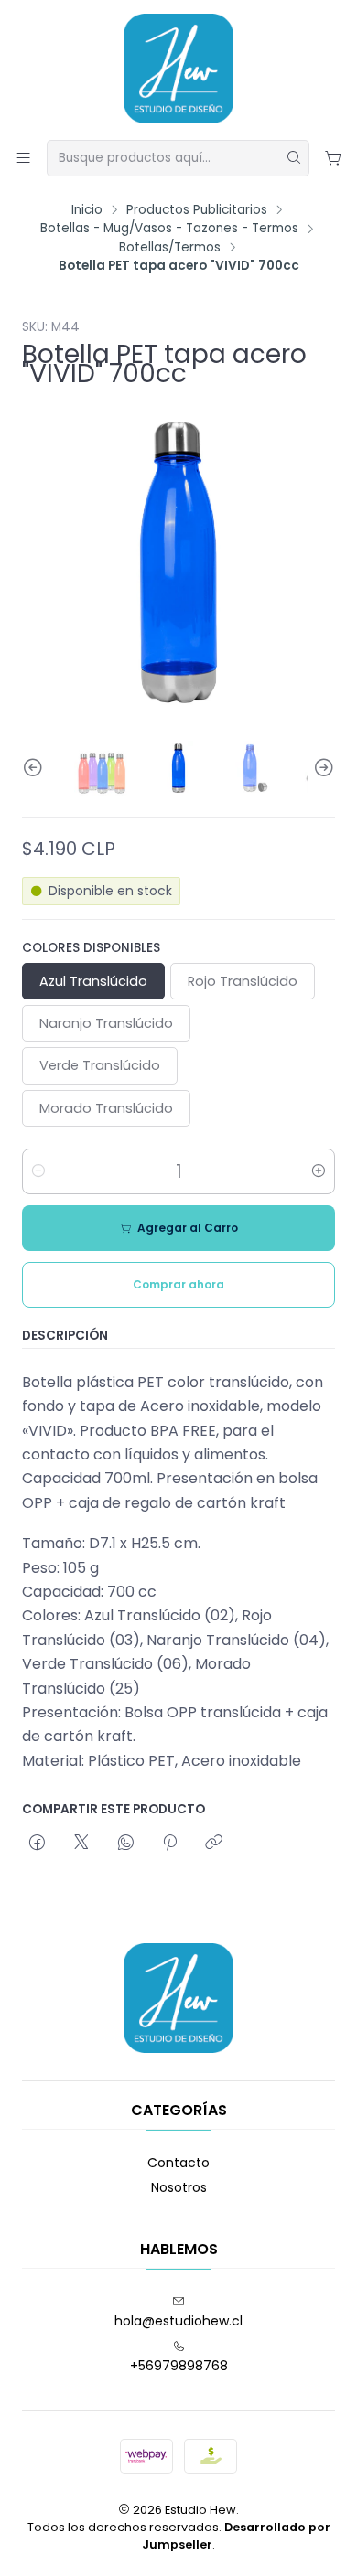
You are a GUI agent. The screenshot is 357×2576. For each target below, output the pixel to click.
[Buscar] (294, 158)
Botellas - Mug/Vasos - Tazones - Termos (169, 229)
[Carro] (333, 158)
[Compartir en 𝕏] (81, 1844)
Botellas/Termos (170, 248)
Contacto (178, 2163)
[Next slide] (321, 768)
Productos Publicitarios (197, 210)
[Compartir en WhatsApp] (126, 1844)
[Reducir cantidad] (38, 1171)
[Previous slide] (36, 768)
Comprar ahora (178, 1284)
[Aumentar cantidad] (319, 1171)
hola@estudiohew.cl (178, 2321)
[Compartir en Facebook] (37, 1844)
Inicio (87, 210)
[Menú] (23, 158)
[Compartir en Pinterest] (170, 1844)
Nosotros (179, 2187)
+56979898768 (179, 2366)
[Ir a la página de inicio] (178, 69)
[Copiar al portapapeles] (214, 1844)
